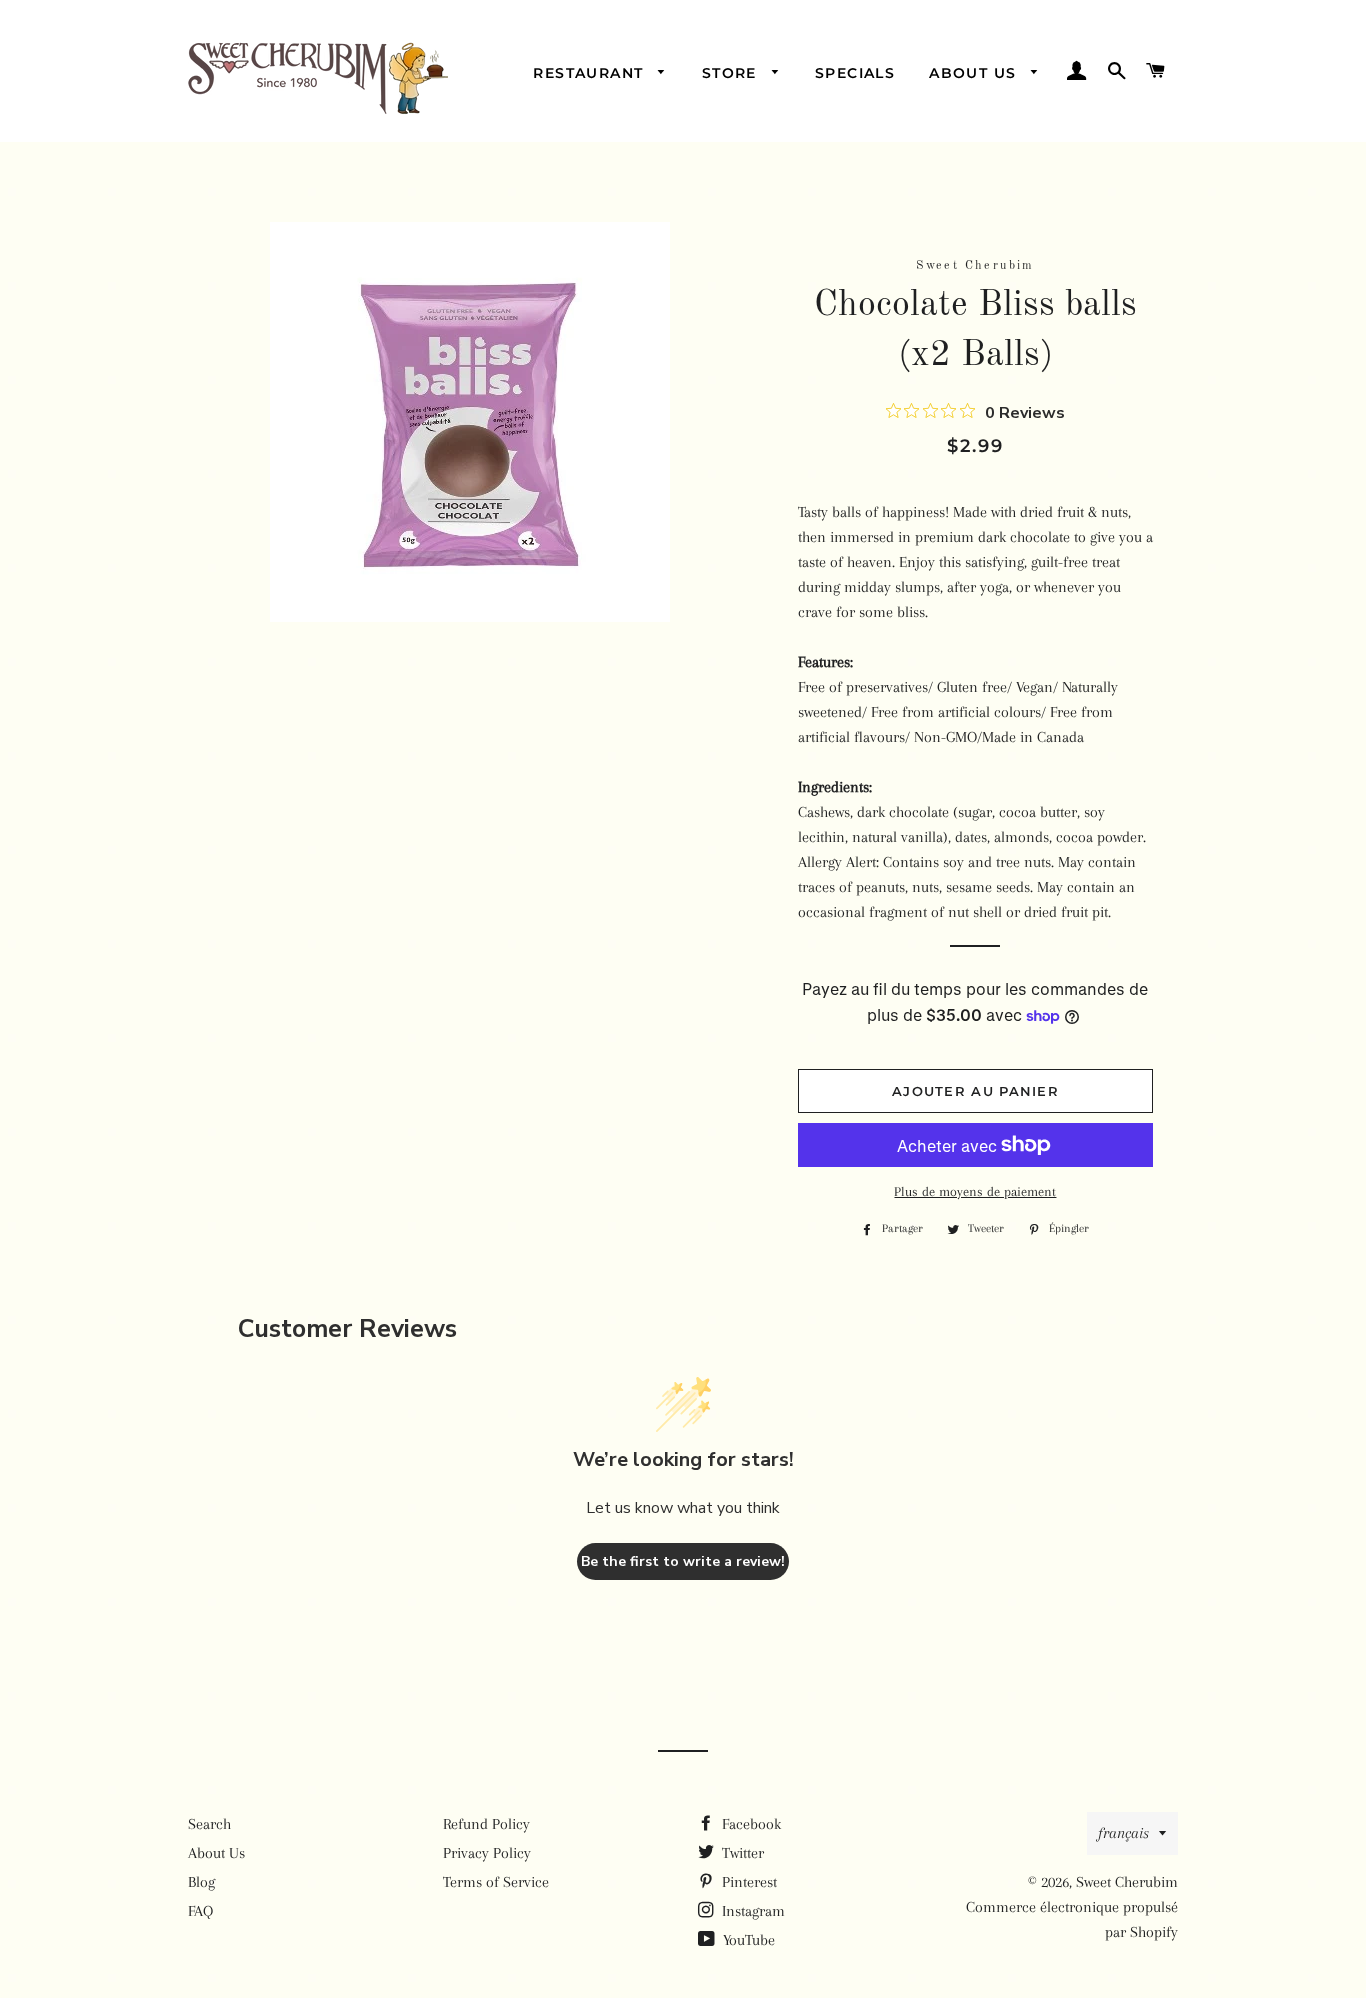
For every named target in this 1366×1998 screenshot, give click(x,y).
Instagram (751, 1911)
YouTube (747, 1940)
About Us (975, 73)
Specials (855, 73)
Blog (201, 1882)
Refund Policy (486, 1824)
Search (209, 1824)
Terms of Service (496, 1882)
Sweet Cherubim (1127, 1882)
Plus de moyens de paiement (975, 1191)
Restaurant (590, 73)
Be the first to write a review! (683, 1561)
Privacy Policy (487, 1853)
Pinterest (747, 1882)
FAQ (200, 1911)
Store (732, 73)
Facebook (749, 1824)
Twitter (741, 1853)
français (1123, 1833)
